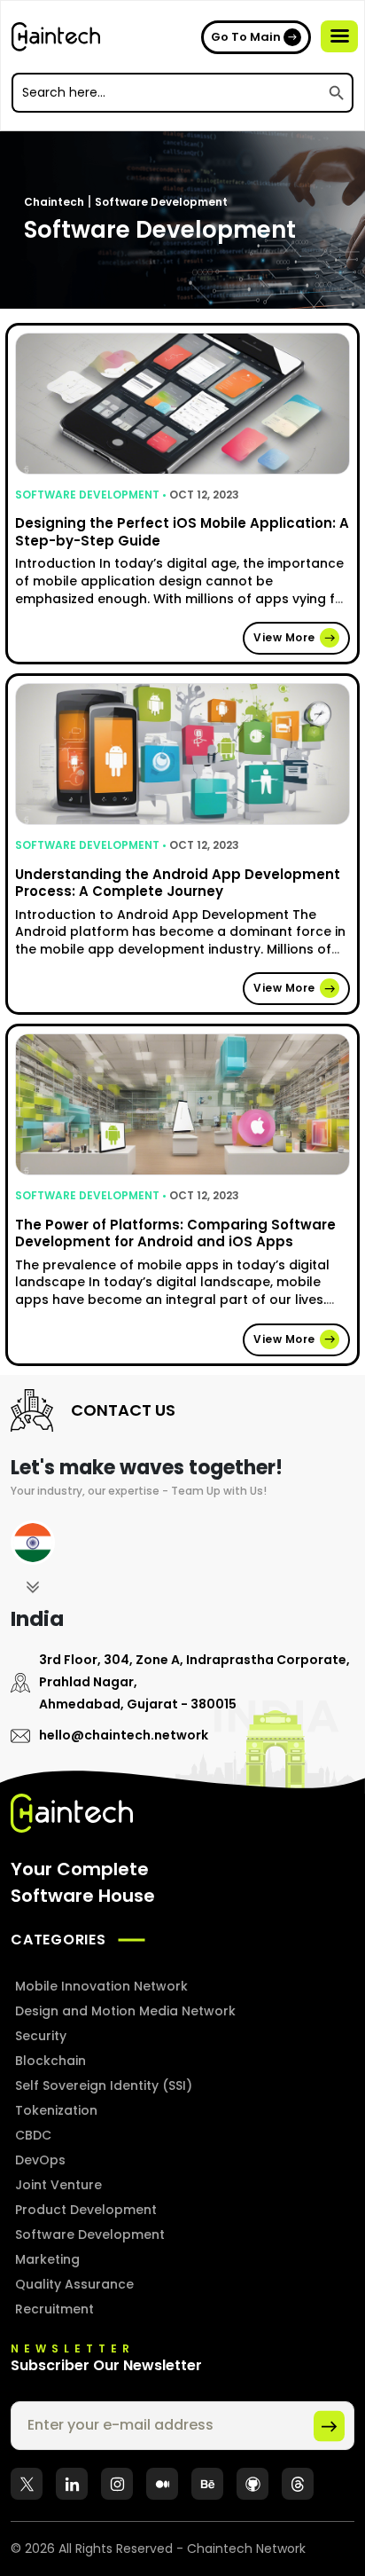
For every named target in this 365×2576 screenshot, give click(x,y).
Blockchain (50, 2061)
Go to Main (246, 37)
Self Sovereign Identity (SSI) (104, 2085)
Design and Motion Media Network (125, 2011)
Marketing (47, 2259)
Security (41, 2036)
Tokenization (56, 2110)
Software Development (161, 202)
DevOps (40, 2160)
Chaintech (54, 202)
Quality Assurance (74, 2284)
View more (284, 637)
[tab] (33, 1559)
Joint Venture (58, 2185)
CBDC (33, 2135)
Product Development (86, 2210)
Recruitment (54, 2309)
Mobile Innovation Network (101, 1986)
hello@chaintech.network (124, 1735)
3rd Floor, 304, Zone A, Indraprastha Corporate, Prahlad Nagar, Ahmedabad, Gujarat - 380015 (194, 1682)
